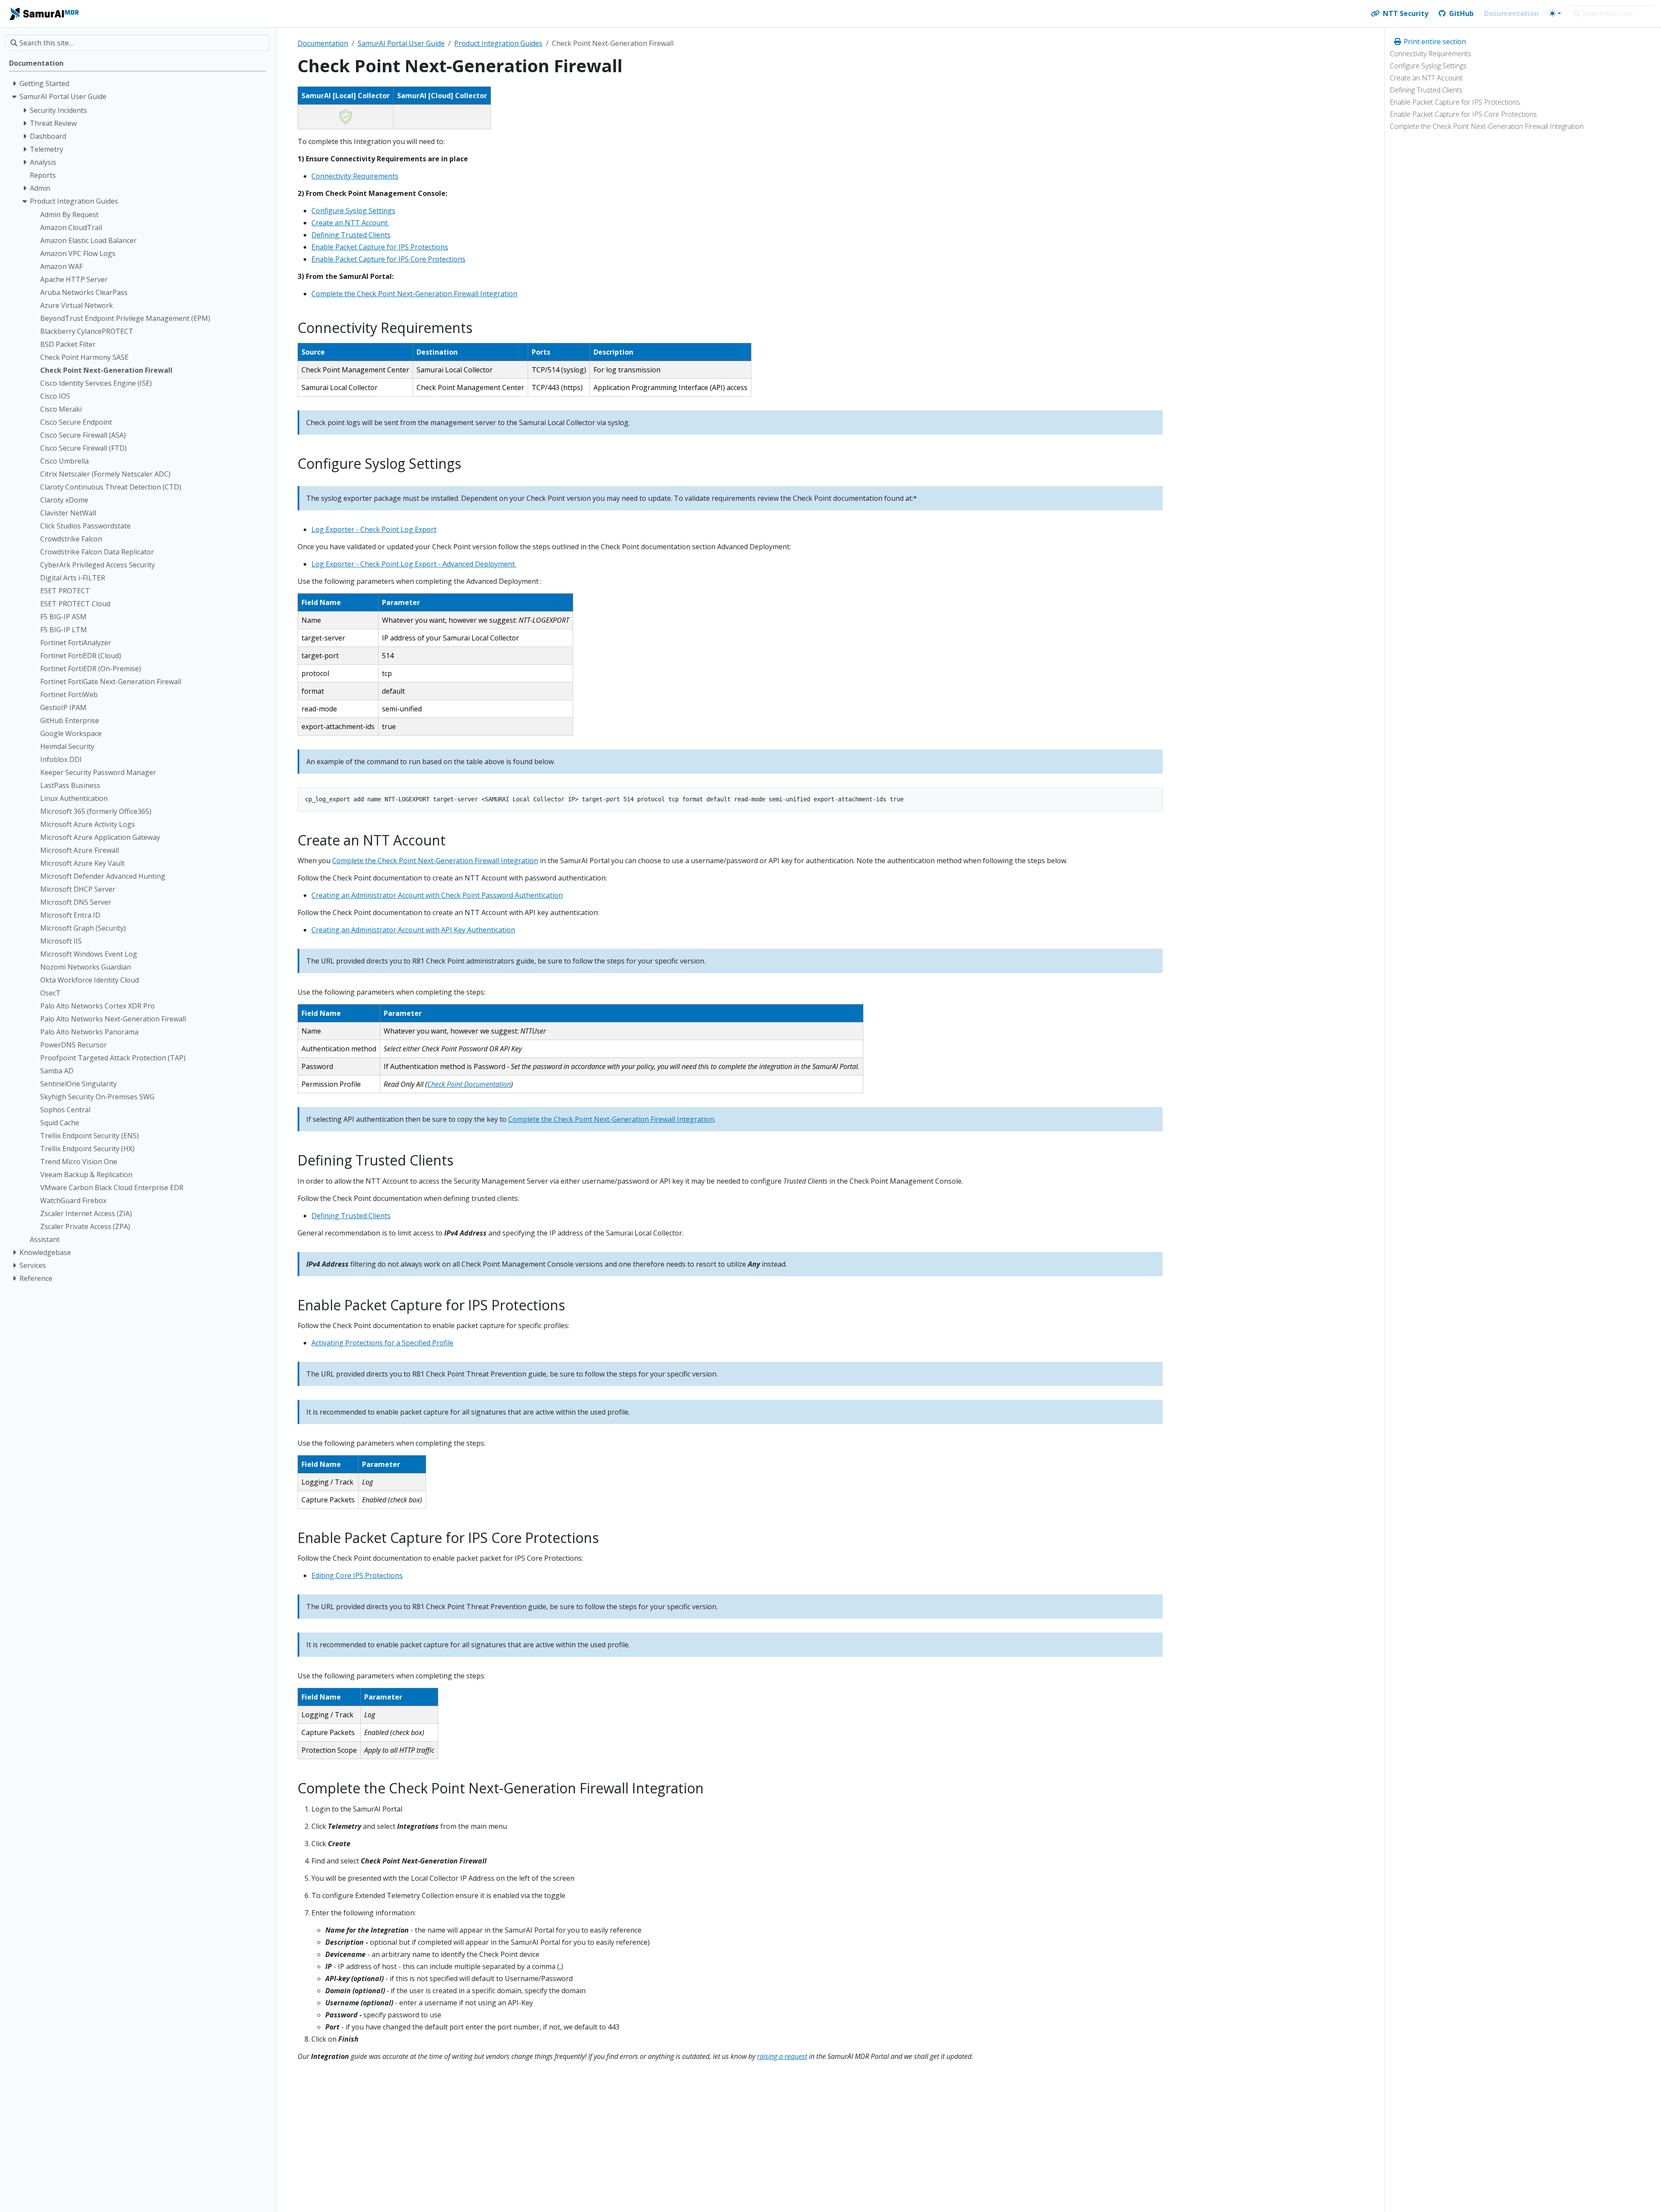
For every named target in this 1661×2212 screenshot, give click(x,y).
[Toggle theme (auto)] (1555, 13)
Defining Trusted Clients (1426, 90)
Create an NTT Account (1427, 78)
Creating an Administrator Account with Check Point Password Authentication (437, 895)
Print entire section (1434, 42)
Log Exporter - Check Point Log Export (374, 529)
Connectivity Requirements (1430, 54)
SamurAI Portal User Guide (401, 43)
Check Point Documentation (469, 1084)
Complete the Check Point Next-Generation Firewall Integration (1487, 126)
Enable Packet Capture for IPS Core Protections (1463, 114)
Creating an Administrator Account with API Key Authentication (413, 930)
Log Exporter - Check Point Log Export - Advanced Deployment (414, 564)
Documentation (323, 43)
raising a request (782, 2056)
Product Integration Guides (498, 43)
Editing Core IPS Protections (357, 1575)
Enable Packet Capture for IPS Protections (1455, 102)
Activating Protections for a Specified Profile (382, 1343)
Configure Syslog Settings (1428, 66)
